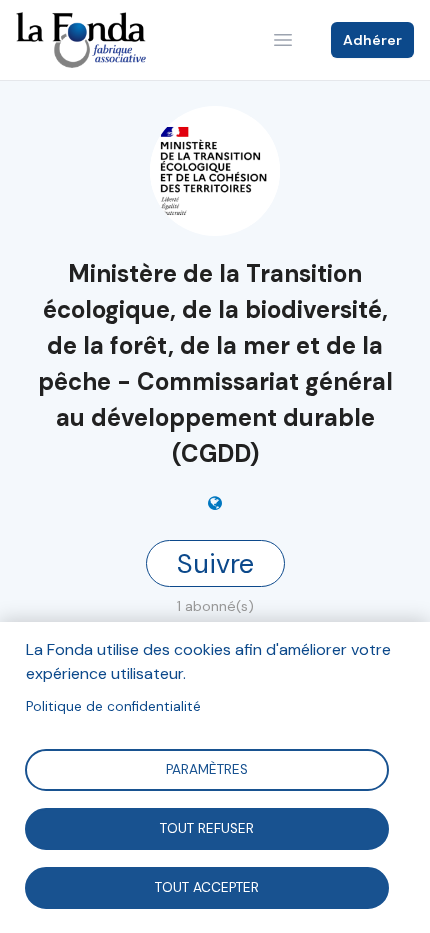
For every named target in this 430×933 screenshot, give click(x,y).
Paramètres (207, 768)
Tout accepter (207, 886)
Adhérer (372, 40)
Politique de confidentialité (113, 706)
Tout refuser (207, 827)
